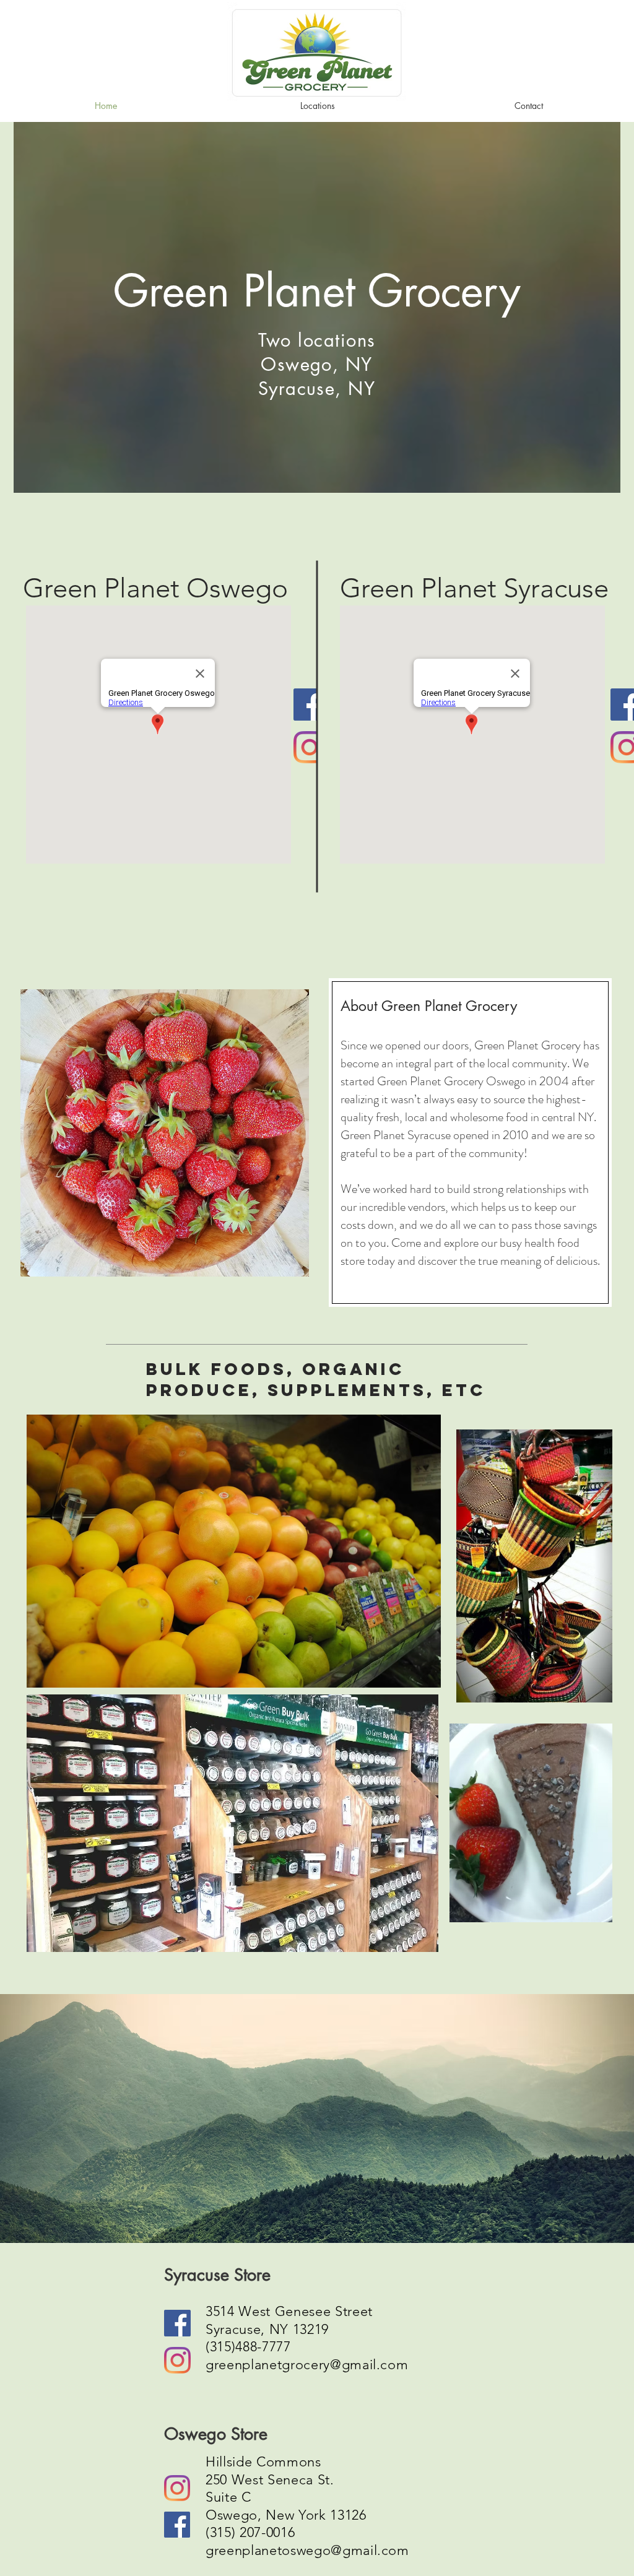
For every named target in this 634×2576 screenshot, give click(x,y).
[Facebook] (310, 705)
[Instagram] (310, 747)
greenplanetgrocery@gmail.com (307, 2365)
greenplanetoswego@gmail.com (307, 2550)
